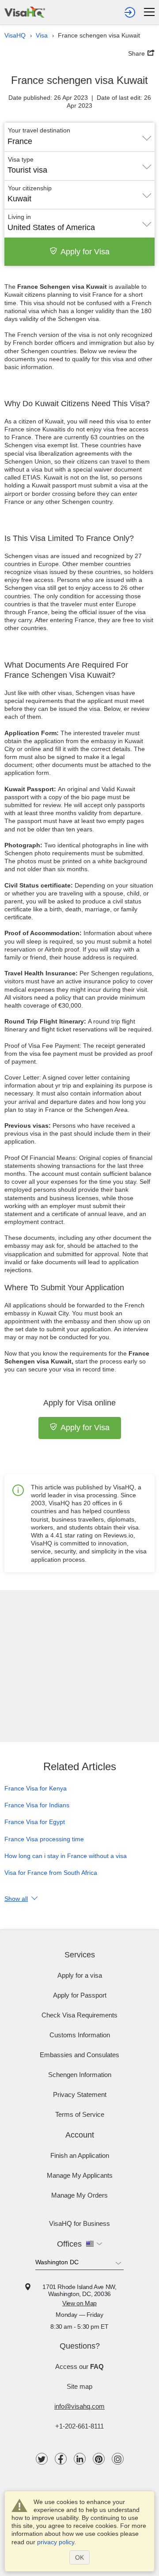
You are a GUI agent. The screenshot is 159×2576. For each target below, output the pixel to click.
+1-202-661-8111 (79, 2426)
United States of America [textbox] (51, 227)
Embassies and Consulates (79, 2055)
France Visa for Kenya (36, 1788)
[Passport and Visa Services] (25, 11)
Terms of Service (80, 2114)
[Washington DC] (79, 2264)
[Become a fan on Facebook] (61, 2459)
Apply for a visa (80, 1975)
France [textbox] (20, 141)
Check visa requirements (79, 2015)
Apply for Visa (85, 252)
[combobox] (79, 138)
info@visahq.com (79, 2406)
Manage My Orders (79, 2195)
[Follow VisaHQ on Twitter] (42, 2459)
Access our (79, 2366)
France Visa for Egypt (35, 1822)
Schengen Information (80, 2075)
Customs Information (80, 2035)
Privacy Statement (80, 2094)
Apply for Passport (80, 1995)
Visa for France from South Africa (51, 1873)
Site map (79, 2386)
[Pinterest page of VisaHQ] (99, 2459)
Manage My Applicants (80, 2175)
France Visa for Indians (37, 1805)
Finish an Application (80, 2155)
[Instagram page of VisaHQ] (118, 2459)
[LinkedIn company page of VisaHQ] (80, 2459)
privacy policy (56, 2542)
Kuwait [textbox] (19, 199)
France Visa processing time (44, 1839)
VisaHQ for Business (79, 2223)
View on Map (79, 2303)
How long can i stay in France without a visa (66, 1856)
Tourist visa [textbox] (27, 170)
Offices (69, 2244)
